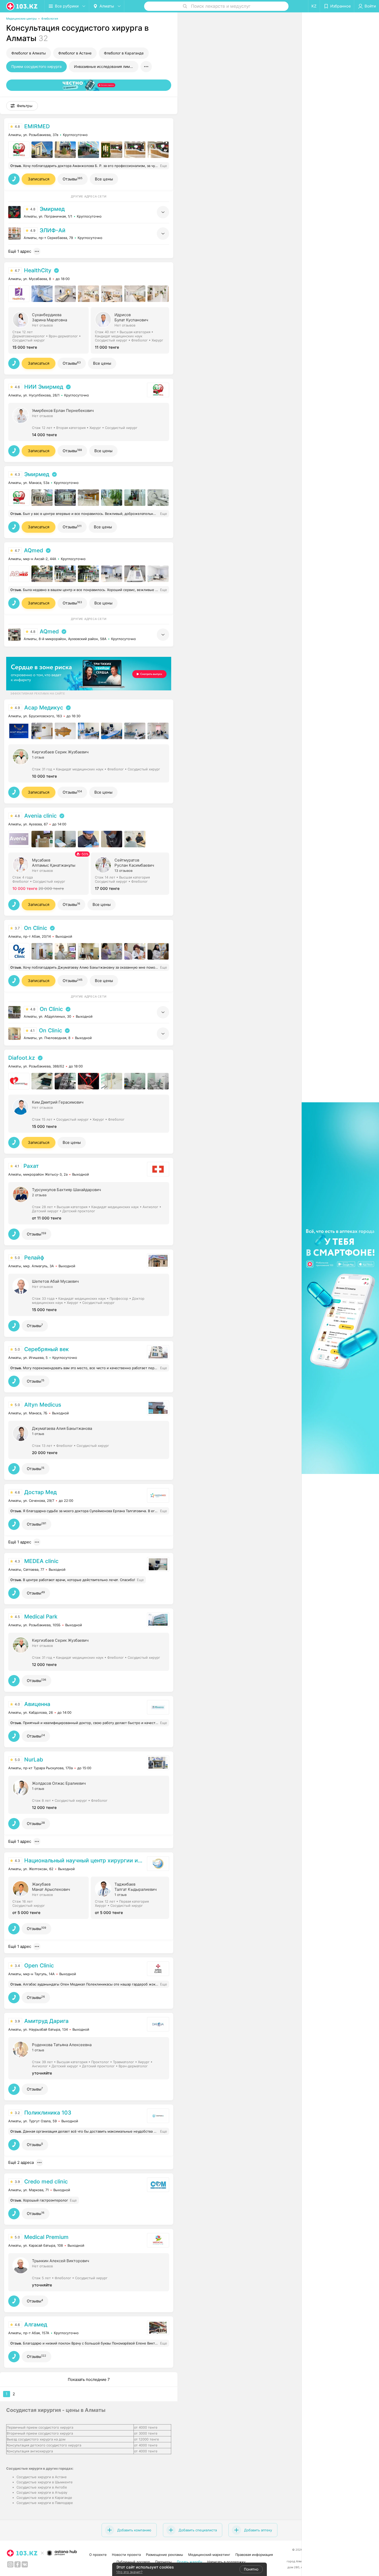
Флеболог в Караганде (124, 53)
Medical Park (41, 1617)
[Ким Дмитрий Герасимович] (89, 1113)
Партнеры (163, 2562)
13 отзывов (123, 871)
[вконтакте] (25, 2564)
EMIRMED (37, 126)
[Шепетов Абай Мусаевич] (89, 1294)
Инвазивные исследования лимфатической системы (106, 66)
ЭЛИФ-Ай (53, 230)
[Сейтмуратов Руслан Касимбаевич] (132, 873)
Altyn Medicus (43, 1405)
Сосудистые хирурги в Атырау (42, 2492)
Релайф (34, 1258)
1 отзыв (38, 757)
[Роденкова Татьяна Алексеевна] (89, 2058)
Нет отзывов (42, 325)
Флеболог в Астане (75, 53)
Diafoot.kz (22, 1058)
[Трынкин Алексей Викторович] (89, 2272)
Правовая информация (254, 2555)
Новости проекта (126, 2555)
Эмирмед (52, 209)
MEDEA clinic (41, 1561)
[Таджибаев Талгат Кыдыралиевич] (132, 1897)
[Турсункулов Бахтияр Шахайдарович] (89, 1203)
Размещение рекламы (164, 2555)
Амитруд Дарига (46, 2021)
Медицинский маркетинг (209, 2555)
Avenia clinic (40, 816)
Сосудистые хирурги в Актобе (42, 2487)
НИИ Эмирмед (44, 387)
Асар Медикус (44, 708)
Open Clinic (39, 1965)
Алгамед (36, 2324)
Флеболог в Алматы (29, 53)
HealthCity (38, 270)
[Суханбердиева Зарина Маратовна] (50, 330)
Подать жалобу (190, 2562)
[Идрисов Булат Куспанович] (132, 330)
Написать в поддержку (226, 2562)
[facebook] (18, 2564)
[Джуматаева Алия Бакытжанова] (89, 1439)
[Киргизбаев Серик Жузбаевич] (89, 763)
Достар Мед (40, 1492)
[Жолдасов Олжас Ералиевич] (89, 1794)
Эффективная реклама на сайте (38, 693)
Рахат (31, 1166)
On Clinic (36, 928)
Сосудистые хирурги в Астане (42, 2477)
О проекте (98, 2555)
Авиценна (37, 1704)
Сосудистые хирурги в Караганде (44, 2498)
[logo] (22, 6)
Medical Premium (46, 2237)
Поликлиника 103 (48, 2113)
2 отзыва (39, 1195)
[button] (22, 106)
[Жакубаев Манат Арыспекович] (50, 1897)
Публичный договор (133, 2562)
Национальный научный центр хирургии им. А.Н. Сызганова (85, 1860)
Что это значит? (129, 2572)
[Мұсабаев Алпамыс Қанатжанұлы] (50, 873)
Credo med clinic (46, 2182)
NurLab (34, 1760)
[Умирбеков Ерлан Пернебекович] (89, 421)
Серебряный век (47, 1349)
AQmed (34, 550)
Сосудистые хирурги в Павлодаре (45, 2503)
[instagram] (10, 2564)
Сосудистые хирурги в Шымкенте (45, 2482)
